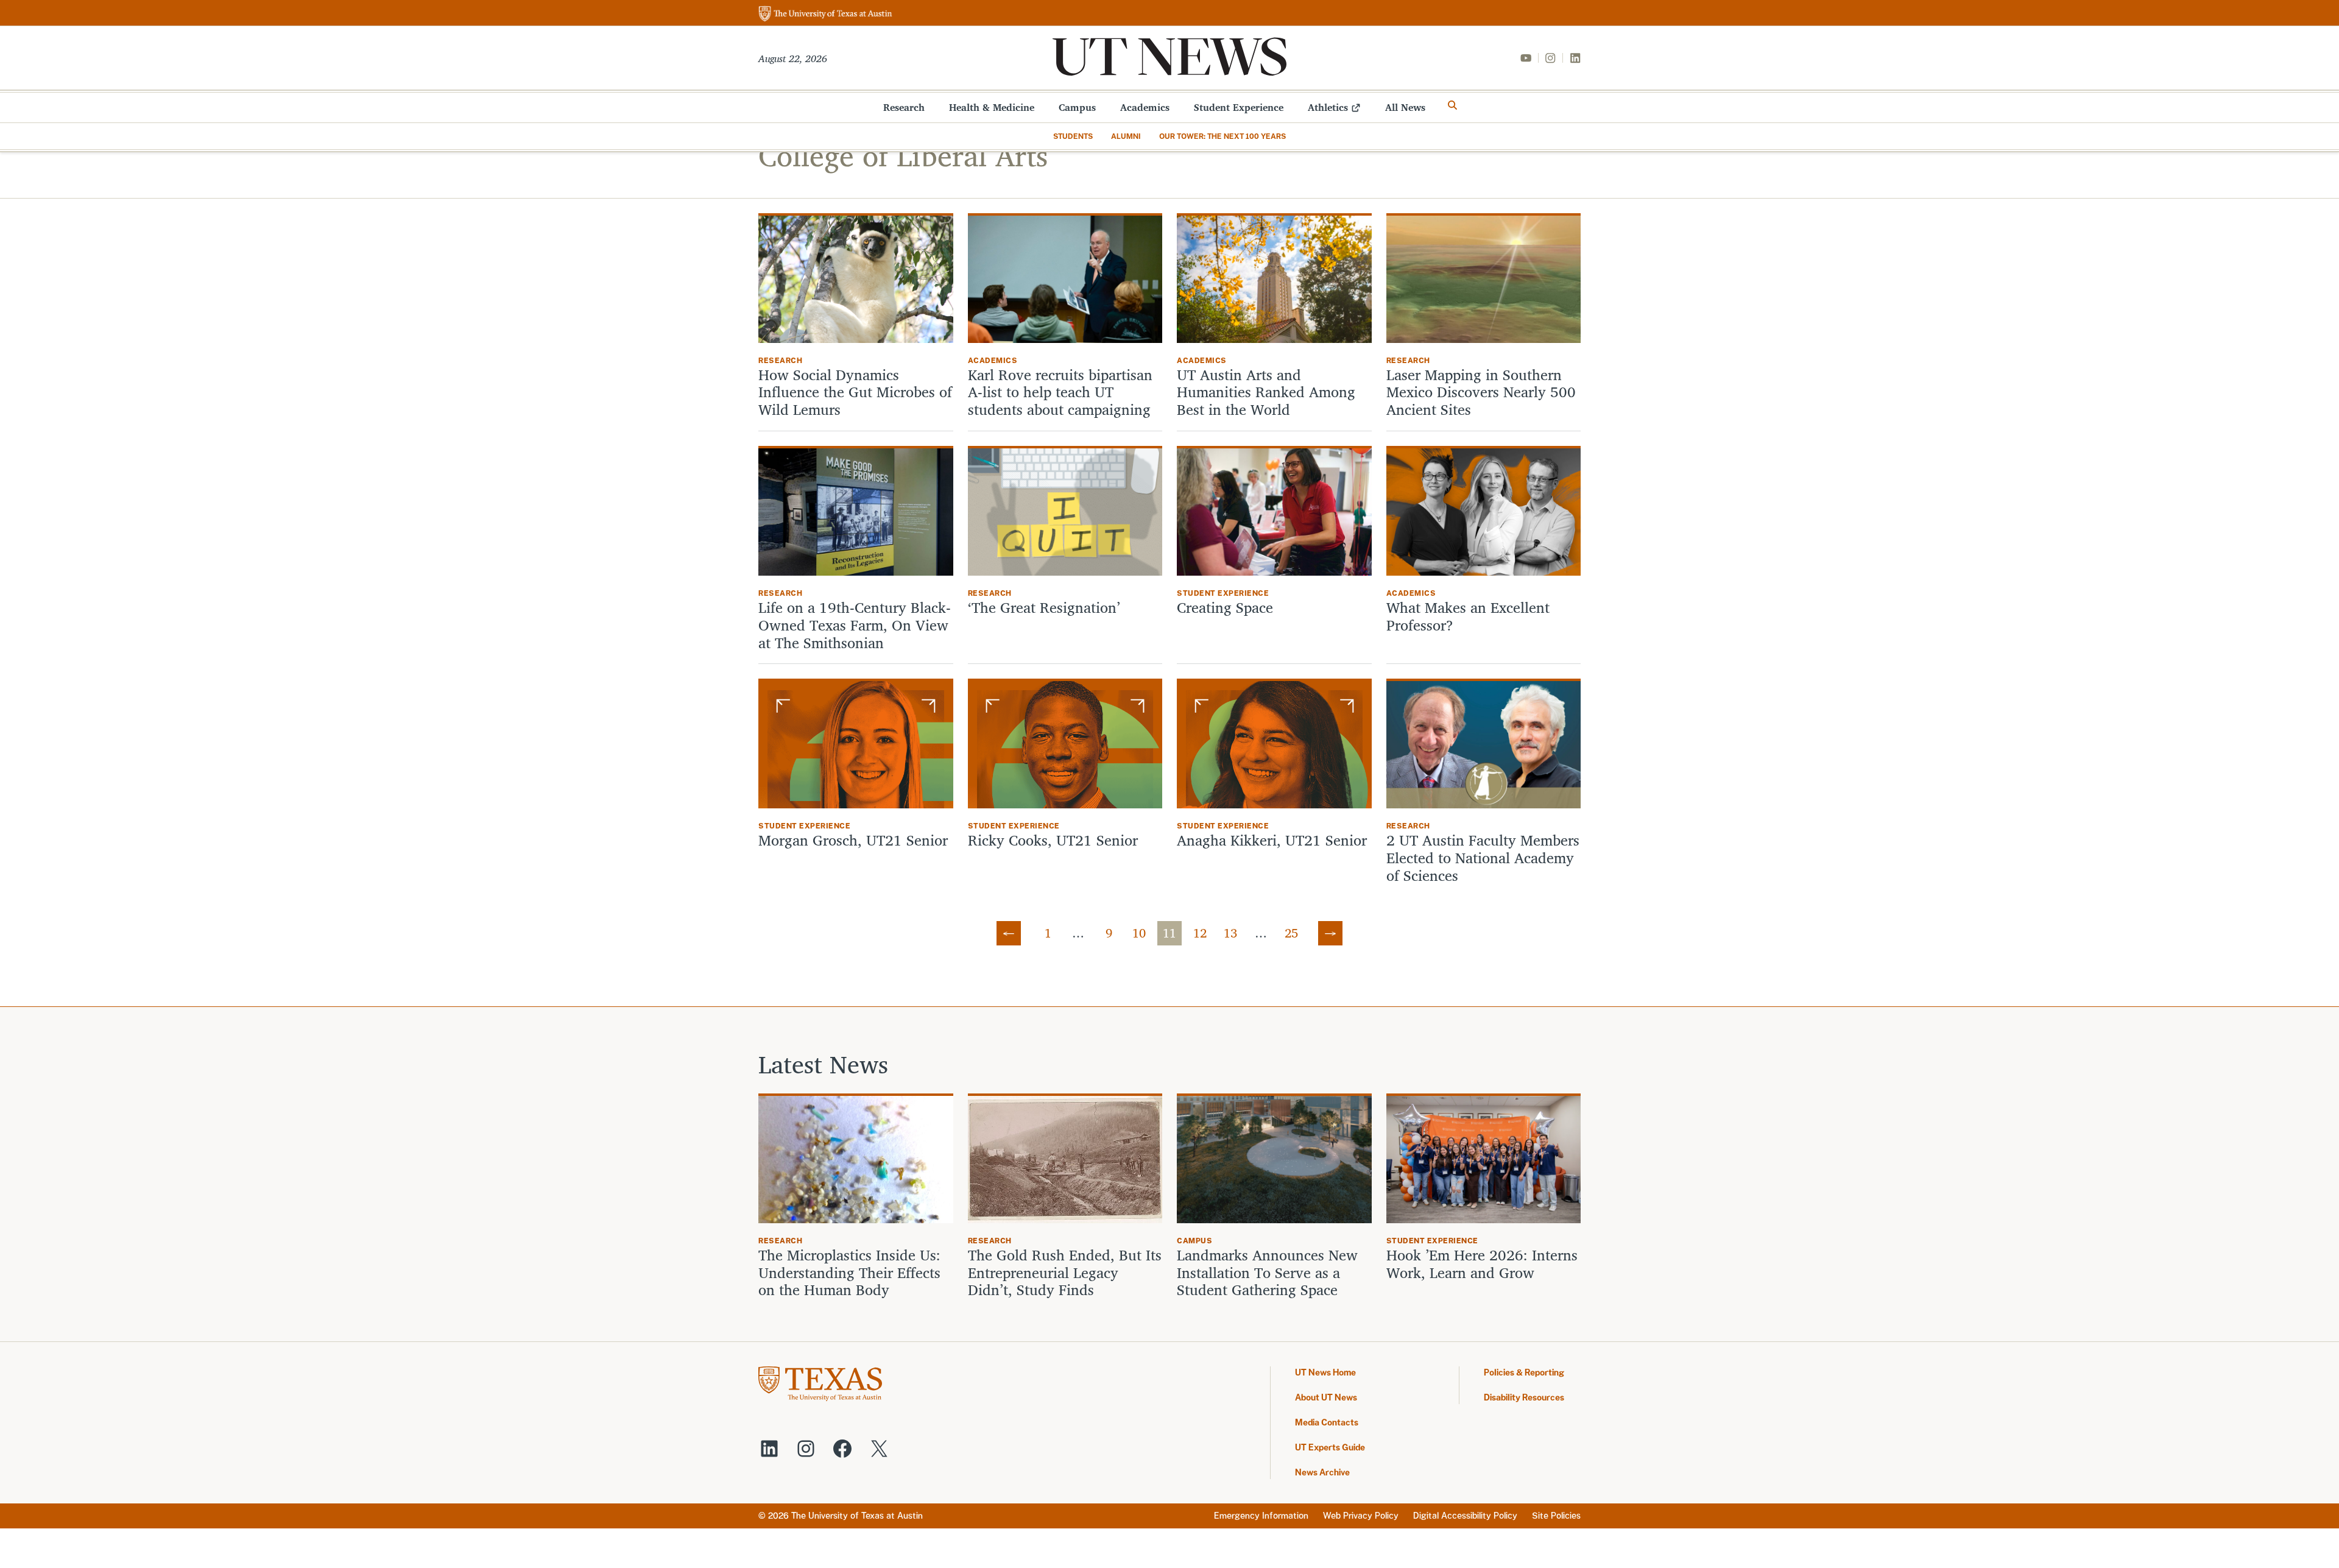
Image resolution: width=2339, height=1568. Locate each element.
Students (1073, 136)
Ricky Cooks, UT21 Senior (1053, 840)
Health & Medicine (992, 107)
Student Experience (1239, 107)
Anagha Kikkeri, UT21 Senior (1272, 840)
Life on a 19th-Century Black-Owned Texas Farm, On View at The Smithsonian (855, 625)
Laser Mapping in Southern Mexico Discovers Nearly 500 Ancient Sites (1481, 392)
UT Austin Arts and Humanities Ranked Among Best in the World (1266, 392)
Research (904, 107)
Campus (1077, 107)
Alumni (1126, 136)
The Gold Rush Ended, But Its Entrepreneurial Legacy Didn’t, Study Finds (1065, 1273)
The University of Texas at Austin (857, 1516)
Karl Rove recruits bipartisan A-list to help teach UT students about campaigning (1060, 392)
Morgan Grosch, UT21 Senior (853, 840)
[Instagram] (1550, 58)
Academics (1145, 107)
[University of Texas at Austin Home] (825, 14)
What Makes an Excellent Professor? (1468, 616)
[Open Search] (1453, 105)
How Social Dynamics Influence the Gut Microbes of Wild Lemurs (855, 392)
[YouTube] (1526, 58)
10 (1139, 933)
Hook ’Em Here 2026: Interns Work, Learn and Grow (1482, 1264)
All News (1405, 107)
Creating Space (1225, 608)
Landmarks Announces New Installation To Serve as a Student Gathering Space (1267, 1273)
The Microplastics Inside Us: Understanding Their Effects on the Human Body (849, 1273)
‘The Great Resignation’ (1044, 608)
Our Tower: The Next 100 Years (1222, 136)
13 (1230, 933)
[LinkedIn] (1575, 58)
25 (1291, 933)
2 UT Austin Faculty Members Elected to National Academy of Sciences (1483, 858)
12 (1200, 933)
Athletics (1328, 107)
